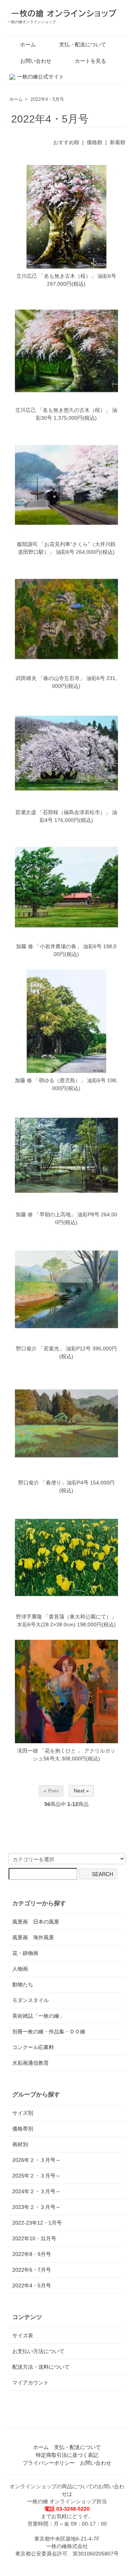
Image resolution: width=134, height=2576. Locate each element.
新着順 (118, 142)
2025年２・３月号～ (36, 2176)
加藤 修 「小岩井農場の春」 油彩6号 (59, 946)
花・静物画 (25, 1953)
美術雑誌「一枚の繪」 (38, 2016)
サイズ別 (23, 2113)
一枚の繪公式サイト (41, 77)
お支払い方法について (38, 2351)
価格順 (95, 142)
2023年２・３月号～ (36, 2207)
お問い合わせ (36, 61)
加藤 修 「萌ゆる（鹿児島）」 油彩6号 (60, 1080)
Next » (81, 1791)
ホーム (28, 44)
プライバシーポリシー (49, 2463)
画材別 (20, 2144)
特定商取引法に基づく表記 (67, 2455)
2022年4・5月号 (47, 99)
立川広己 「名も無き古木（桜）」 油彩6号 (66, 276)
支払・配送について (83, 44)
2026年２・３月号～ (36, 2160)
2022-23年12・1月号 (37, 2223)
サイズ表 (23, 2336)
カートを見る (90, 61)
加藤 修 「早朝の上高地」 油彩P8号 (58, 1214)
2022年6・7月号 (32, 2270)
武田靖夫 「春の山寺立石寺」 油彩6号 (60, 678)
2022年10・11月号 (34, 2238)
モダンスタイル (31, 2000)
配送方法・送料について (41, 2367)
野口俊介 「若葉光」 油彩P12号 (53, 1348)
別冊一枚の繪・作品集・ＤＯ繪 (49, 2032)
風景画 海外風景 (33, 1937)
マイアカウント (31, 2383)
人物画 (20, 1969)
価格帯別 (23, 2129)
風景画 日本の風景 (36, 1922)
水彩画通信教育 (31, 2063)
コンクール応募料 (33, 2047)
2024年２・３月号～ (36, 2191)
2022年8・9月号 (32, 2254)
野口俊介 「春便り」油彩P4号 (53, 1483)
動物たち (23, 1984)
